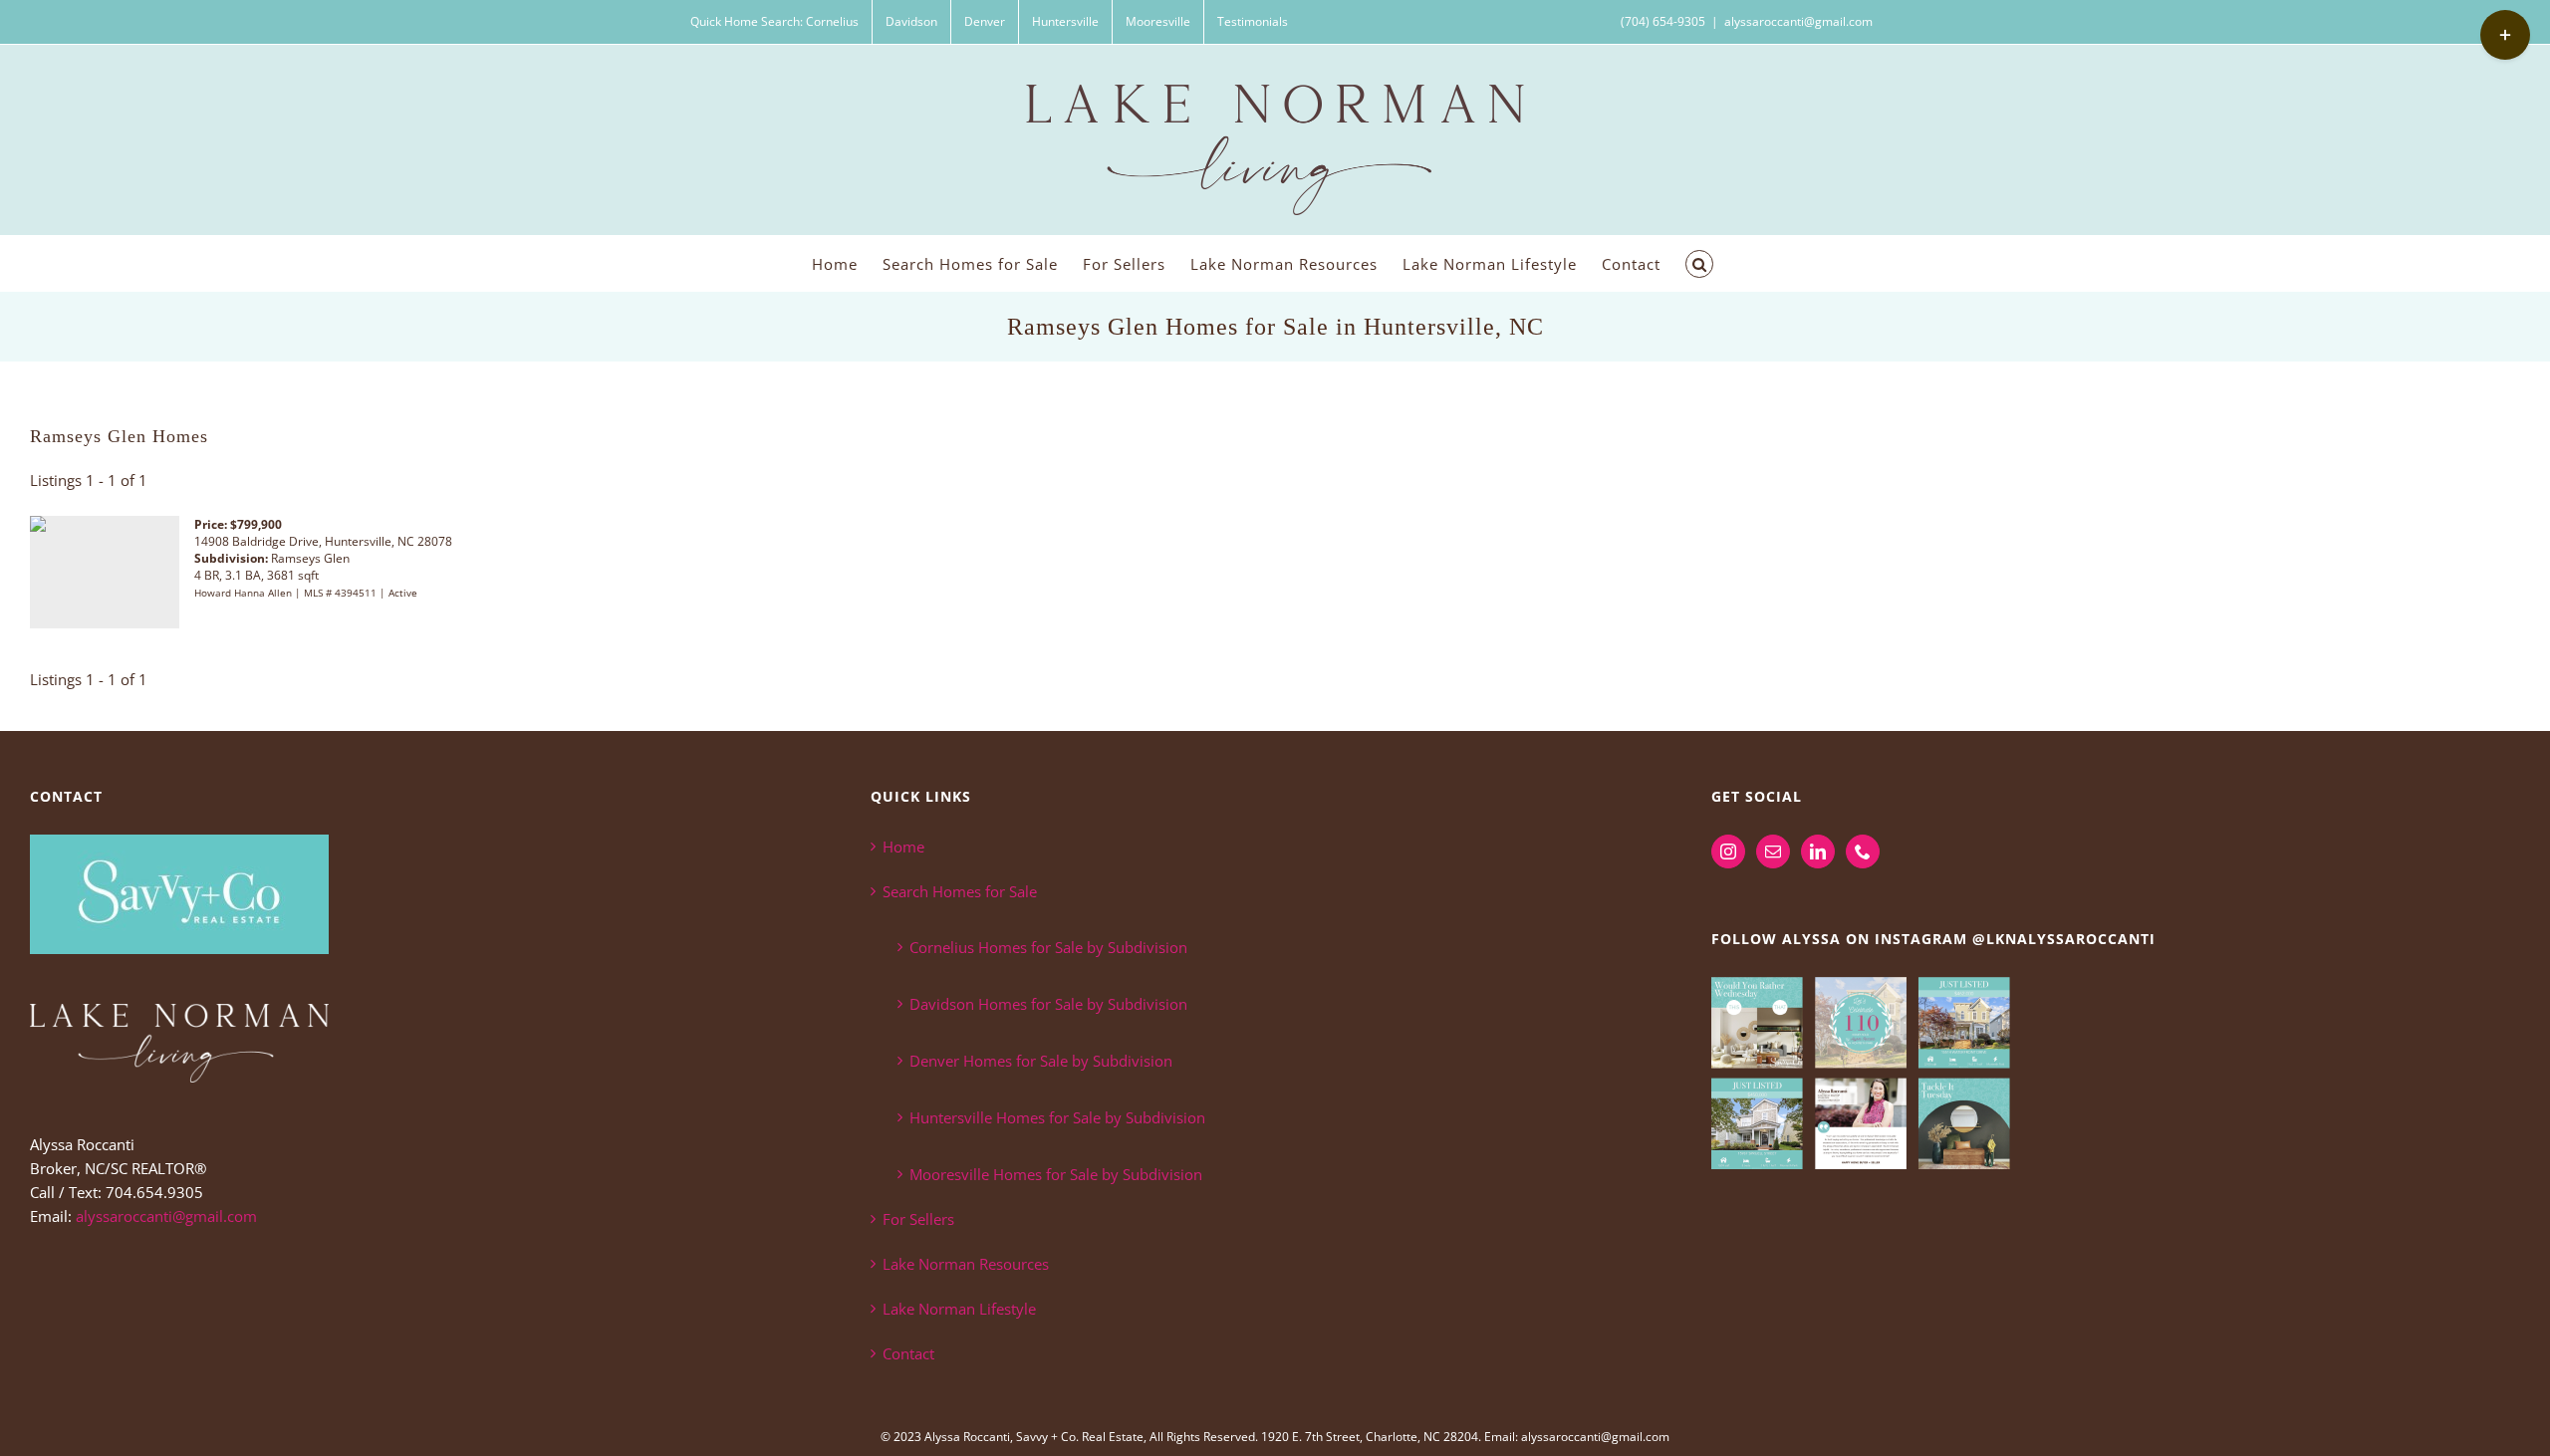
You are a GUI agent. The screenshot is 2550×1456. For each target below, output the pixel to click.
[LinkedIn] (1818, 851)
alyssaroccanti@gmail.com (1798, 21)
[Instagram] (1728, 851)
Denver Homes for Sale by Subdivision (1041, 1061)
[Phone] (1863, 851)
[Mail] (1773, 851)
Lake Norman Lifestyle (959, 1309)
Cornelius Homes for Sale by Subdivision (1048, 947)
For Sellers (918, 1219)
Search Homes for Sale (960, 891)
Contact (908, 1353)
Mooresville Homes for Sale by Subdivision (1056, 1174)
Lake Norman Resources (966, 1264)
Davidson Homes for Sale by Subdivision (1048, 1004)
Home (903, 847)
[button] (1699, 263)
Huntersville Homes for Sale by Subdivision (1057, 1117)
